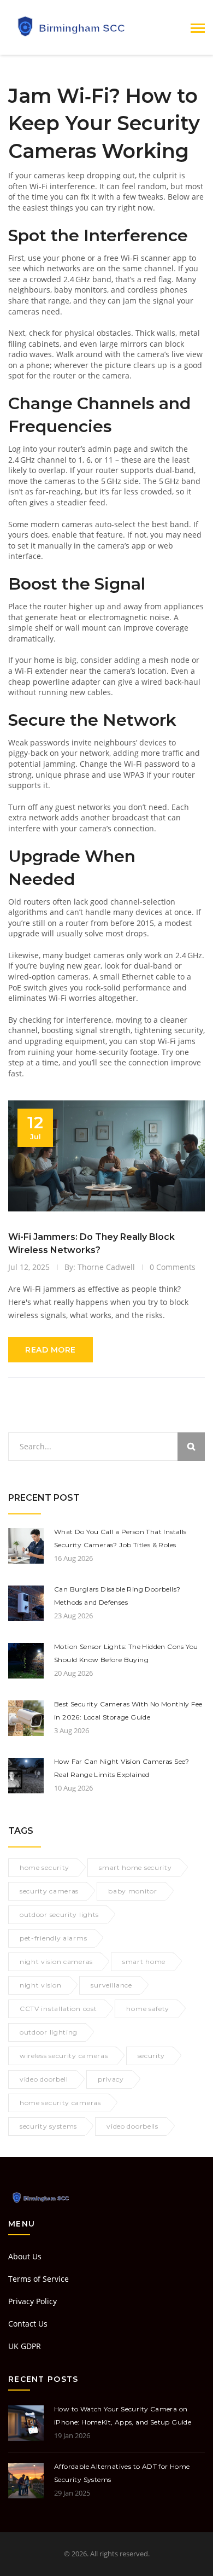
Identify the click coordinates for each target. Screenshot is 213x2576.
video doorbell (44, 2079)
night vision (40, 1985)
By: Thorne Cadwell (100, 1267)
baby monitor (132, 1891)
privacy (111, 2079)
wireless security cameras (64, 2056)
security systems (48, 2126)
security (152, 2056)
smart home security (135, 1867)
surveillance (111, 1985)
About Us (25, 2256)
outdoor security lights (59, 1914)
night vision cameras (56, 1962)
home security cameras (60, 2103)
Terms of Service (39, 2279)
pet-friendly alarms (53, 1938)
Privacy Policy (32, 2301)
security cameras (49, 1891)
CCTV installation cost (58, 2009)
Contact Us (28, 2324)
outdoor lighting (49, 2032)
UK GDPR (25, 2346)
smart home (144, 1962)
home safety (148, 2009)
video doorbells (132, 2126)
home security (45, 1867)
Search (191, 1447)
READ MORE (51, 1350)
